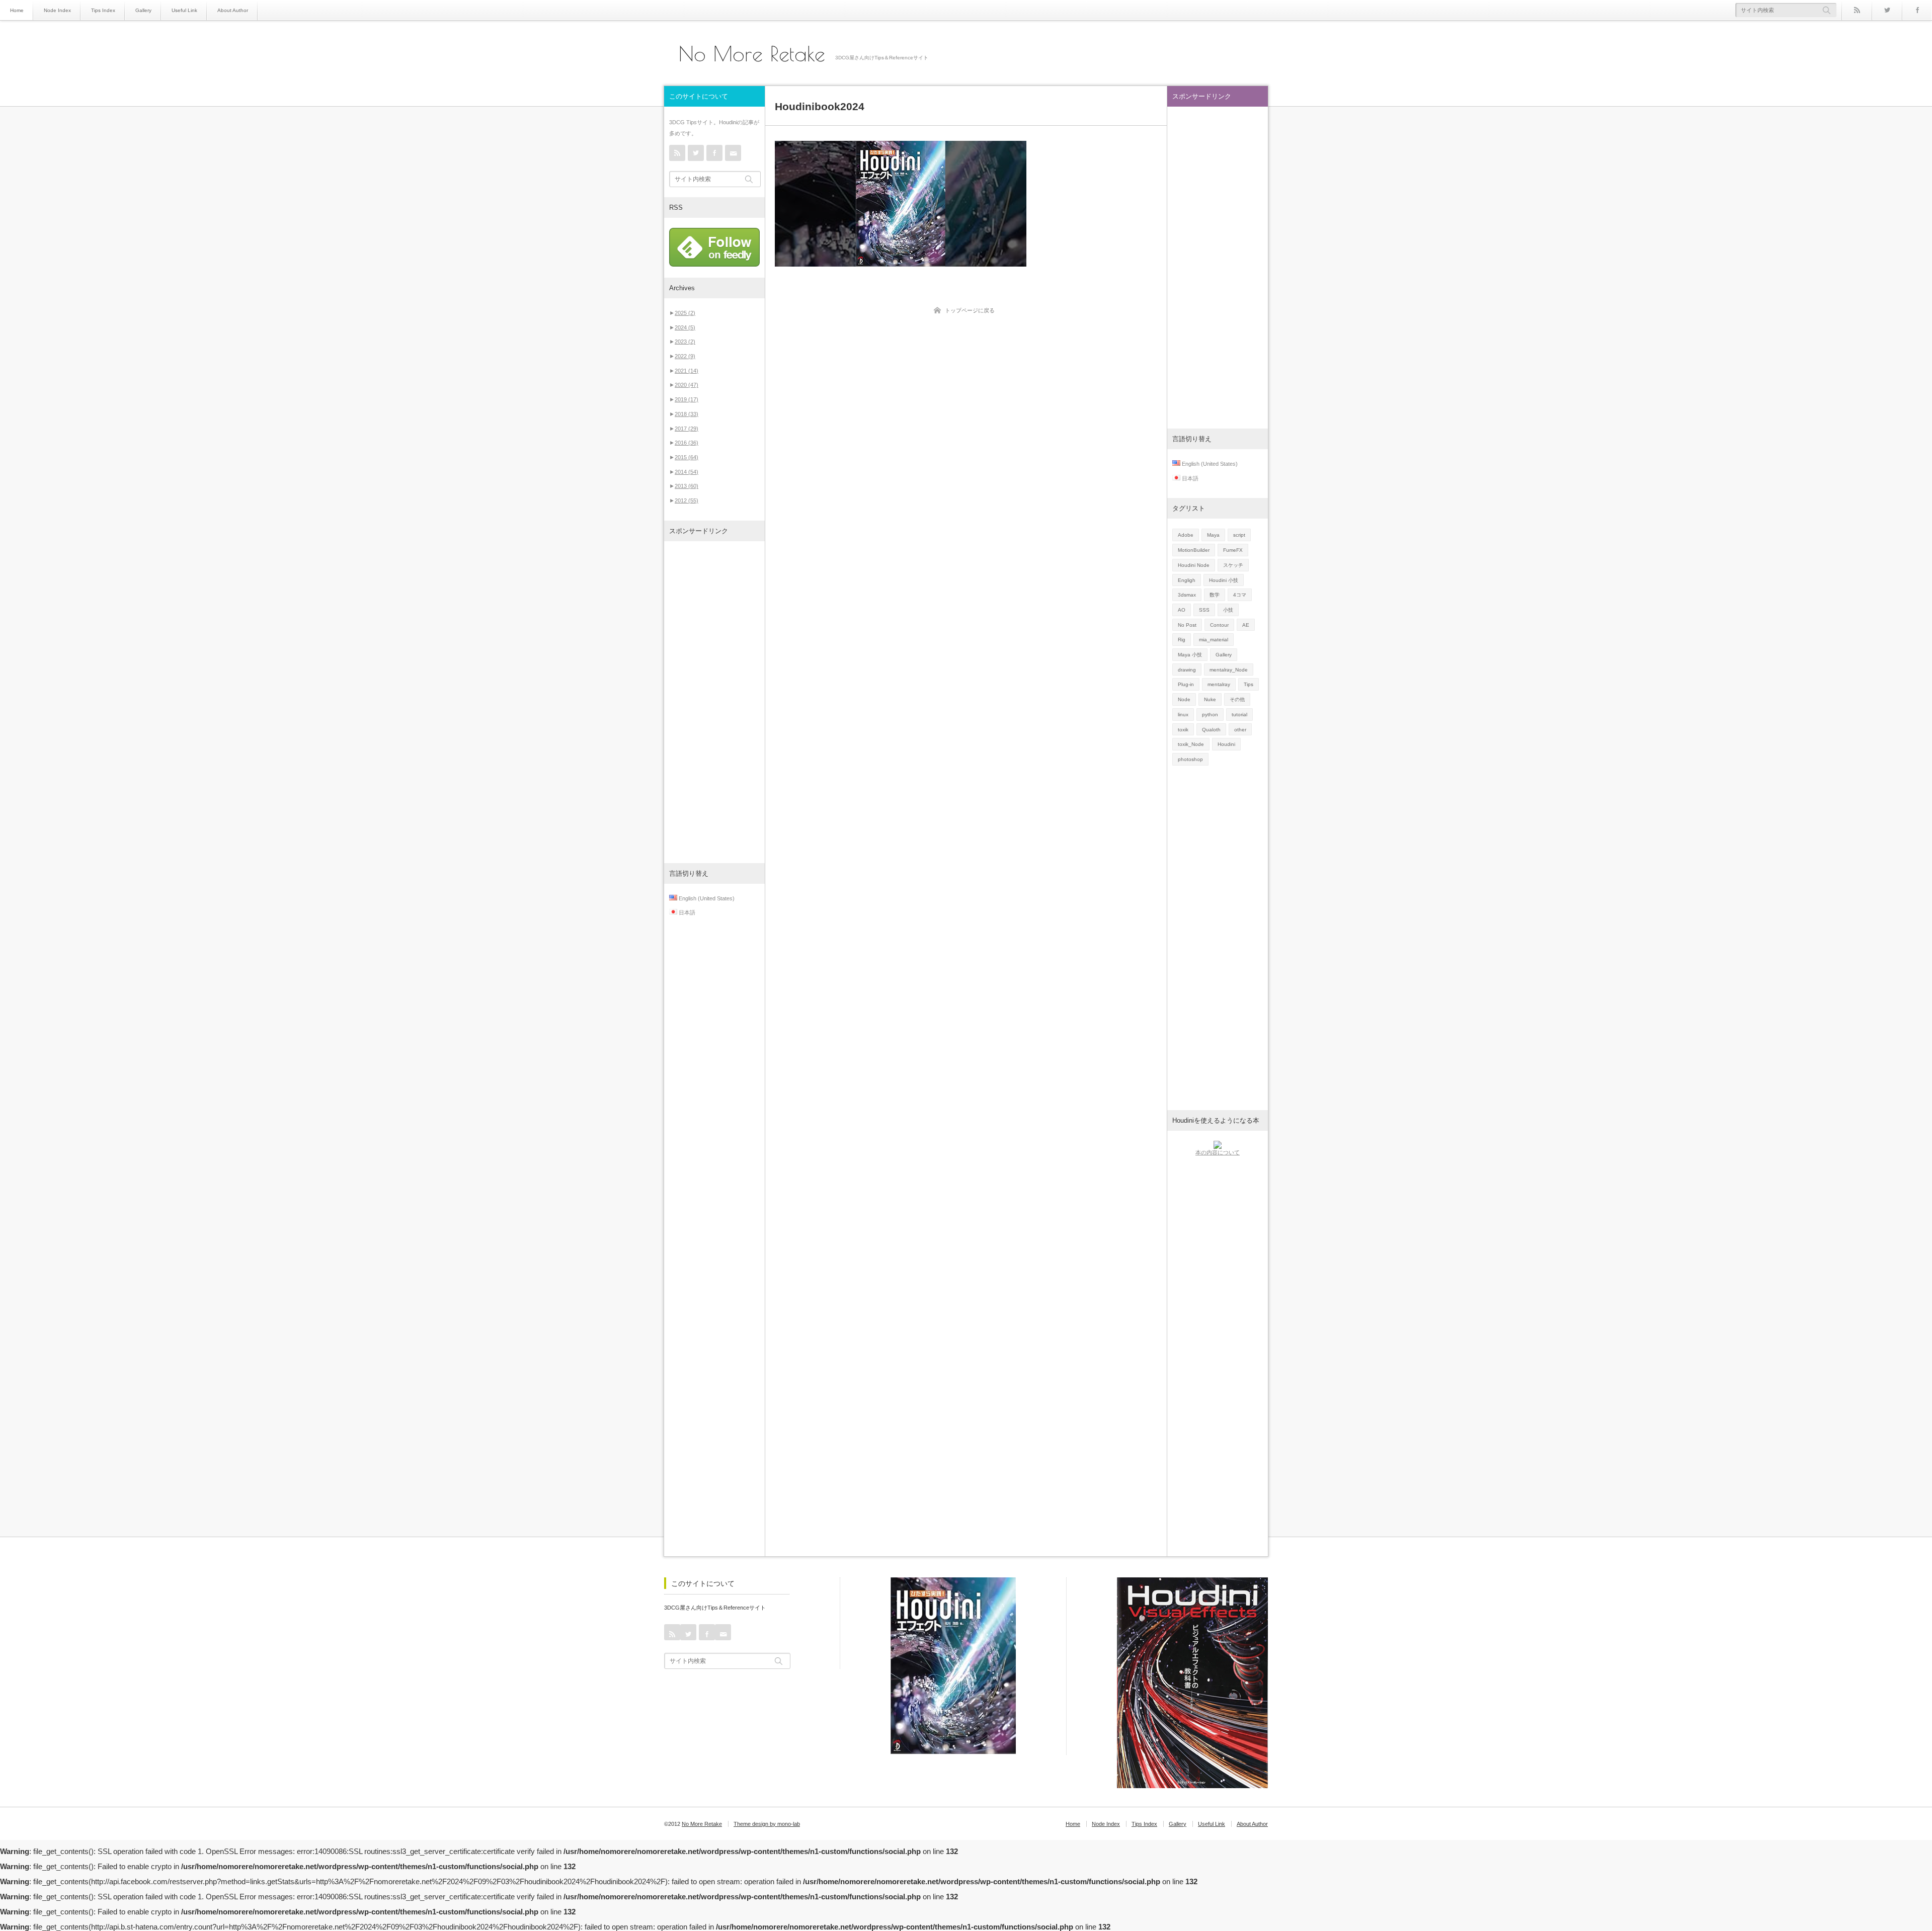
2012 (687, 500)
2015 (687, 457)
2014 (687, 472)
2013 (687, 486)
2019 (687, 399)
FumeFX (1233, 550)
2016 (687, 443)
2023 (685, 342)
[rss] (1857, 10)
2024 (685, 327)
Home (17, 10)
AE (1246, 625)
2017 (687, 429)
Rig (1182, 640)
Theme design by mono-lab (767, 1824)
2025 (685, 313)
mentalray (1219, 684)
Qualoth (1211, 730)
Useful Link (184, 10)
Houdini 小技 (1224, 580)
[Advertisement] (714, 702)
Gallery (143, 10)
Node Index (57, 10)
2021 (687, 371)
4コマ (1240, 595)
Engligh (1187, 580)
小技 (1228, 610)
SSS (1204, 610)
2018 (687, 414)
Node (1184, 699)
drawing (1187, 670)
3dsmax (1187, 595)
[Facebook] (1917, 10)
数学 (1215, 595)
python (1210, 715)
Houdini (1226, 744)
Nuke (1210, 699)
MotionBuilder (1194, 550)
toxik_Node (1191, 744)
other (1240, 730)
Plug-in (1186, 684)
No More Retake (752, 54)
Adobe (1186, 535)
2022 (685, 356)
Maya (1213, 535)
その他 (1237, 699)
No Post (1187, 625)
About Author (233, 10)
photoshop (1190, 759)
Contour (1219, 625)
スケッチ (1233, 565)
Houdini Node (1194, 565)
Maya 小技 (1190, 655)
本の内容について (1218, 1152)
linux (1183, 715)
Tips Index (103, 10)
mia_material (1214, 640)
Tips (1249, 684)
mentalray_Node (1229, 670)
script (1239, 535)
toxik (1183, 730)
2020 (687, 385)
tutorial (1239, 715)
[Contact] (733, 153)
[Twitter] (1887, 10)
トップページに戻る (970, 310)
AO (1182, 610)
